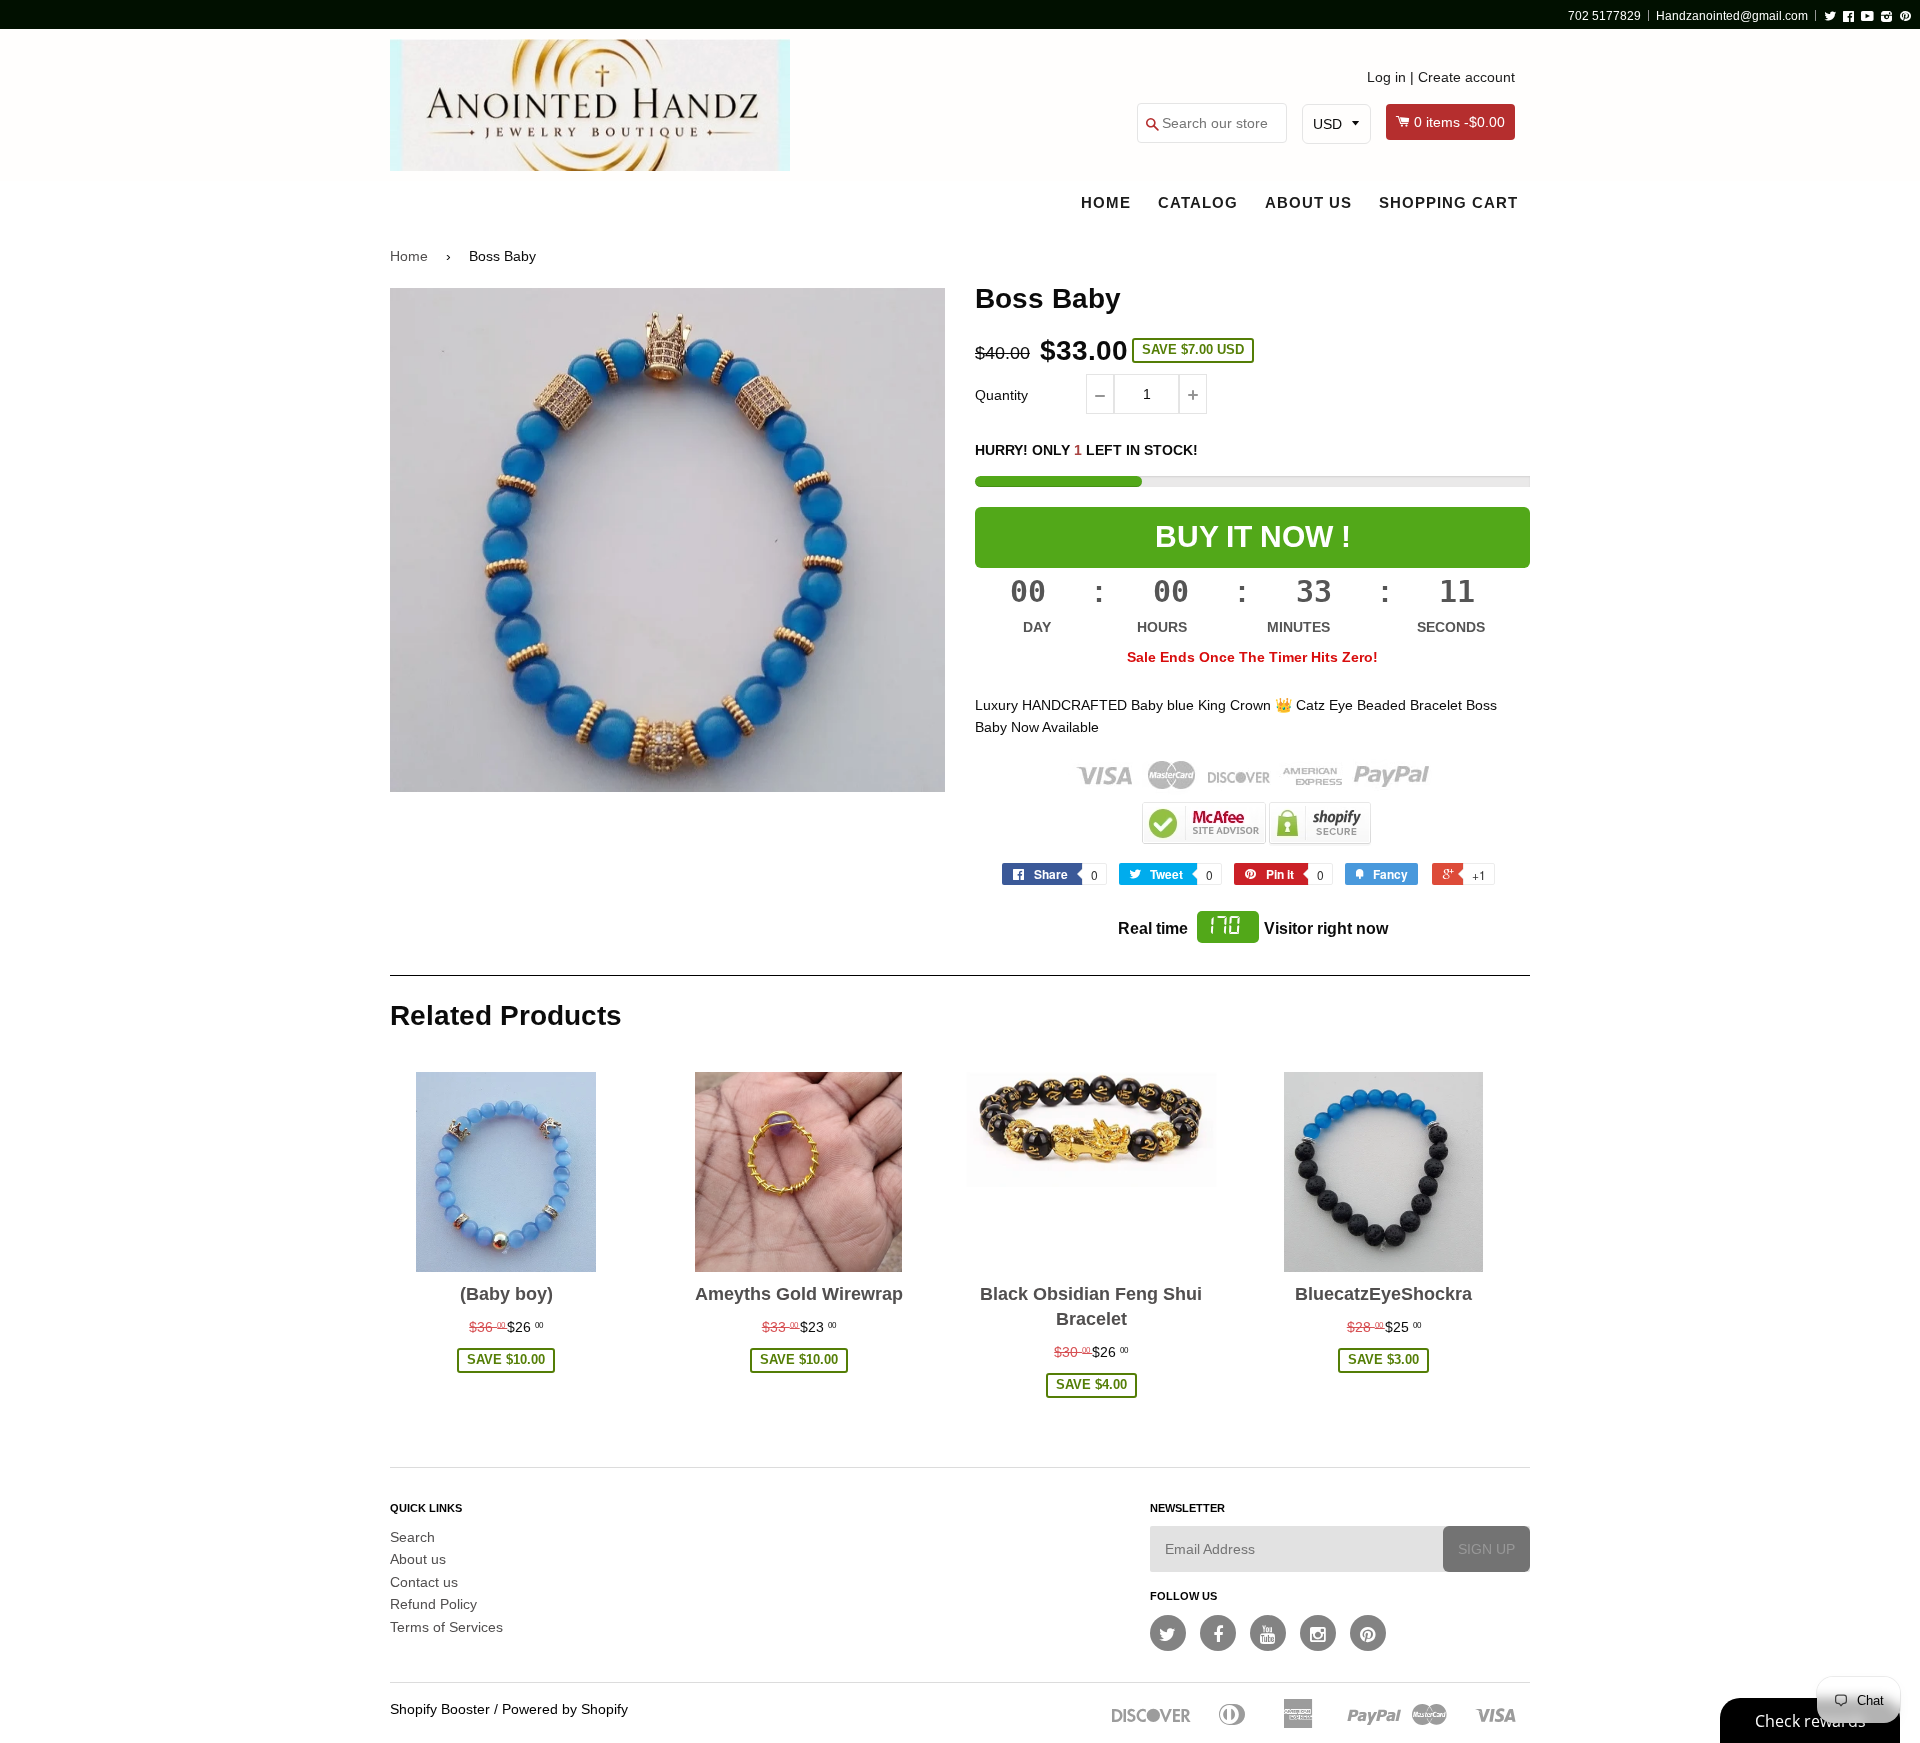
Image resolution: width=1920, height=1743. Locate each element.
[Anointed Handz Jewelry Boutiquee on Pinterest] (1368, 1633)
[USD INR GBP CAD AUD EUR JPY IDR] (1336, 124)
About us (1308, 202)
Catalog (1198, 202)
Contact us (424, 1582)
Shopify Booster (440, 1709)
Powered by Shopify (565, 1709)
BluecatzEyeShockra (1383, 1294)
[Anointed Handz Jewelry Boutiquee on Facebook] (1218, 1633)
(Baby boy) (506, 1294)
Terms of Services (446, 1627)
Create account (1466, 77)
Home (1106, 202)
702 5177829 (1604, 16)
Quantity (1001, 395)
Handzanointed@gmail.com (1732, 16)
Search (412, 1537)
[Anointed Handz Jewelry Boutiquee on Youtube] (1268, 1633)
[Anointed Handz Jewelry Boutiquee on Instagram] (1318, 1633)
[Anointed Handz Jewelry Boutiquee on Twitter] (1168, 1633)
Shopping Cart (1448, 202)
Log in (1386, 77)
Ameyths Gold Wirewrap (799, 1294)
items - (1459, 122)
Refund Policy (433, 1604)
